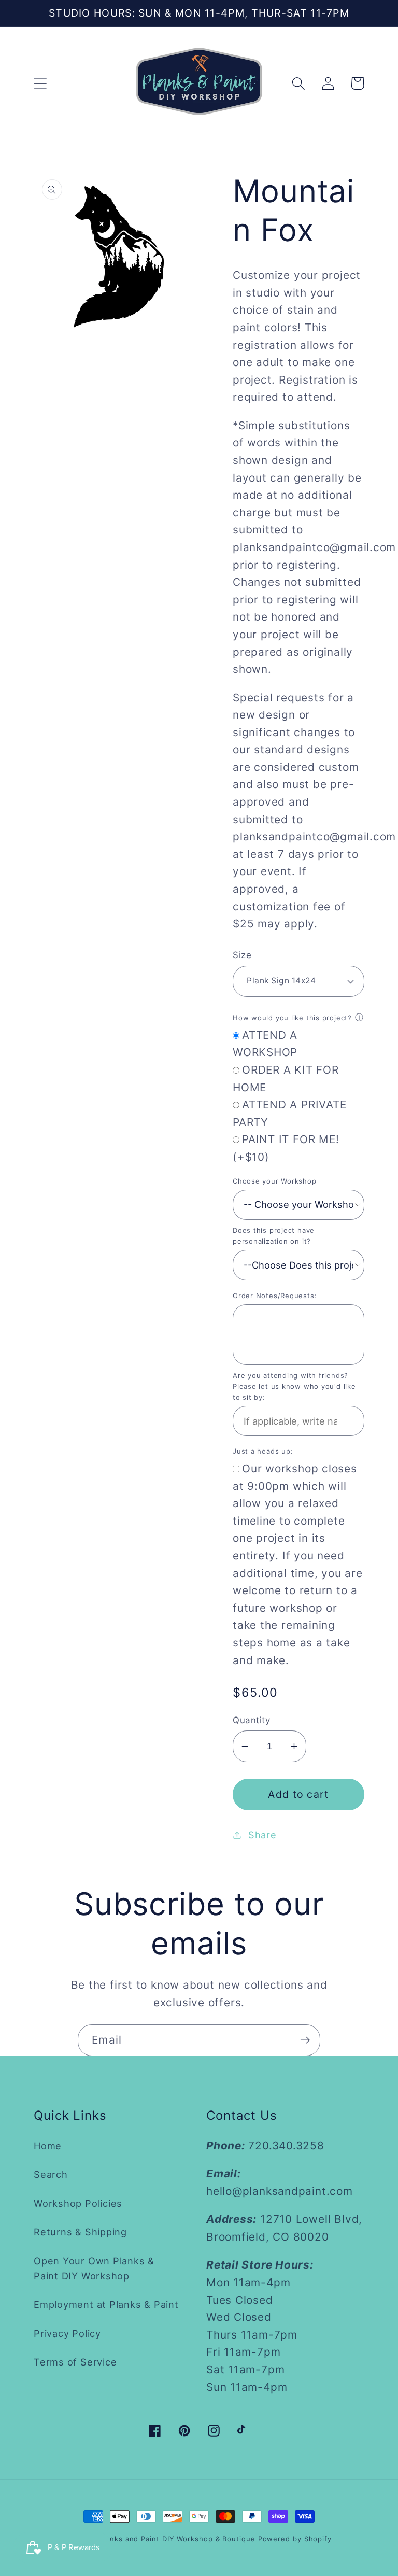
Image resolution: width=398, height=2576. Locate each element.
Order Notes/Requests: (275, 1296)
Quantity (251, 1720)
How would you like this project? (292, 1018)
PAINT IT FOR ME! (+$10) (286, 1148)
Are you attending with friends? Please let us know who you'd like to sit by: (294, 1386)
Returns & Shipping (80, 2232)
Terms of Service (75, 2362)
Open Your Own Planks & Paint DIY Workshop (94, 2268)
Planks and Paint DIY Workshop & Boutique (177, 2539)
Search (51, 2174)
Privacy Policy (67, 2333)
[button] (40, 83)
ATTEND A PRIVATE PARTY (289, 1113)
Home (48, 2146)
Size (242, 955)
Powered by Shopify (295, 2539)
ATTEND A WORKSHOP (265, 1044)
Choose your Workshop (275, 1181)
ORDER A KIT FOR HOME (286, 1079)
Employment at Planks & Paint (106, 2304)
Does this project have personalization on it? (274, 1236)
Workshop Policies (78, 2203)
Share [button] (262, 1835)
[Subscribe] (305, 2040)
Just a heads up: (263, 1451)
